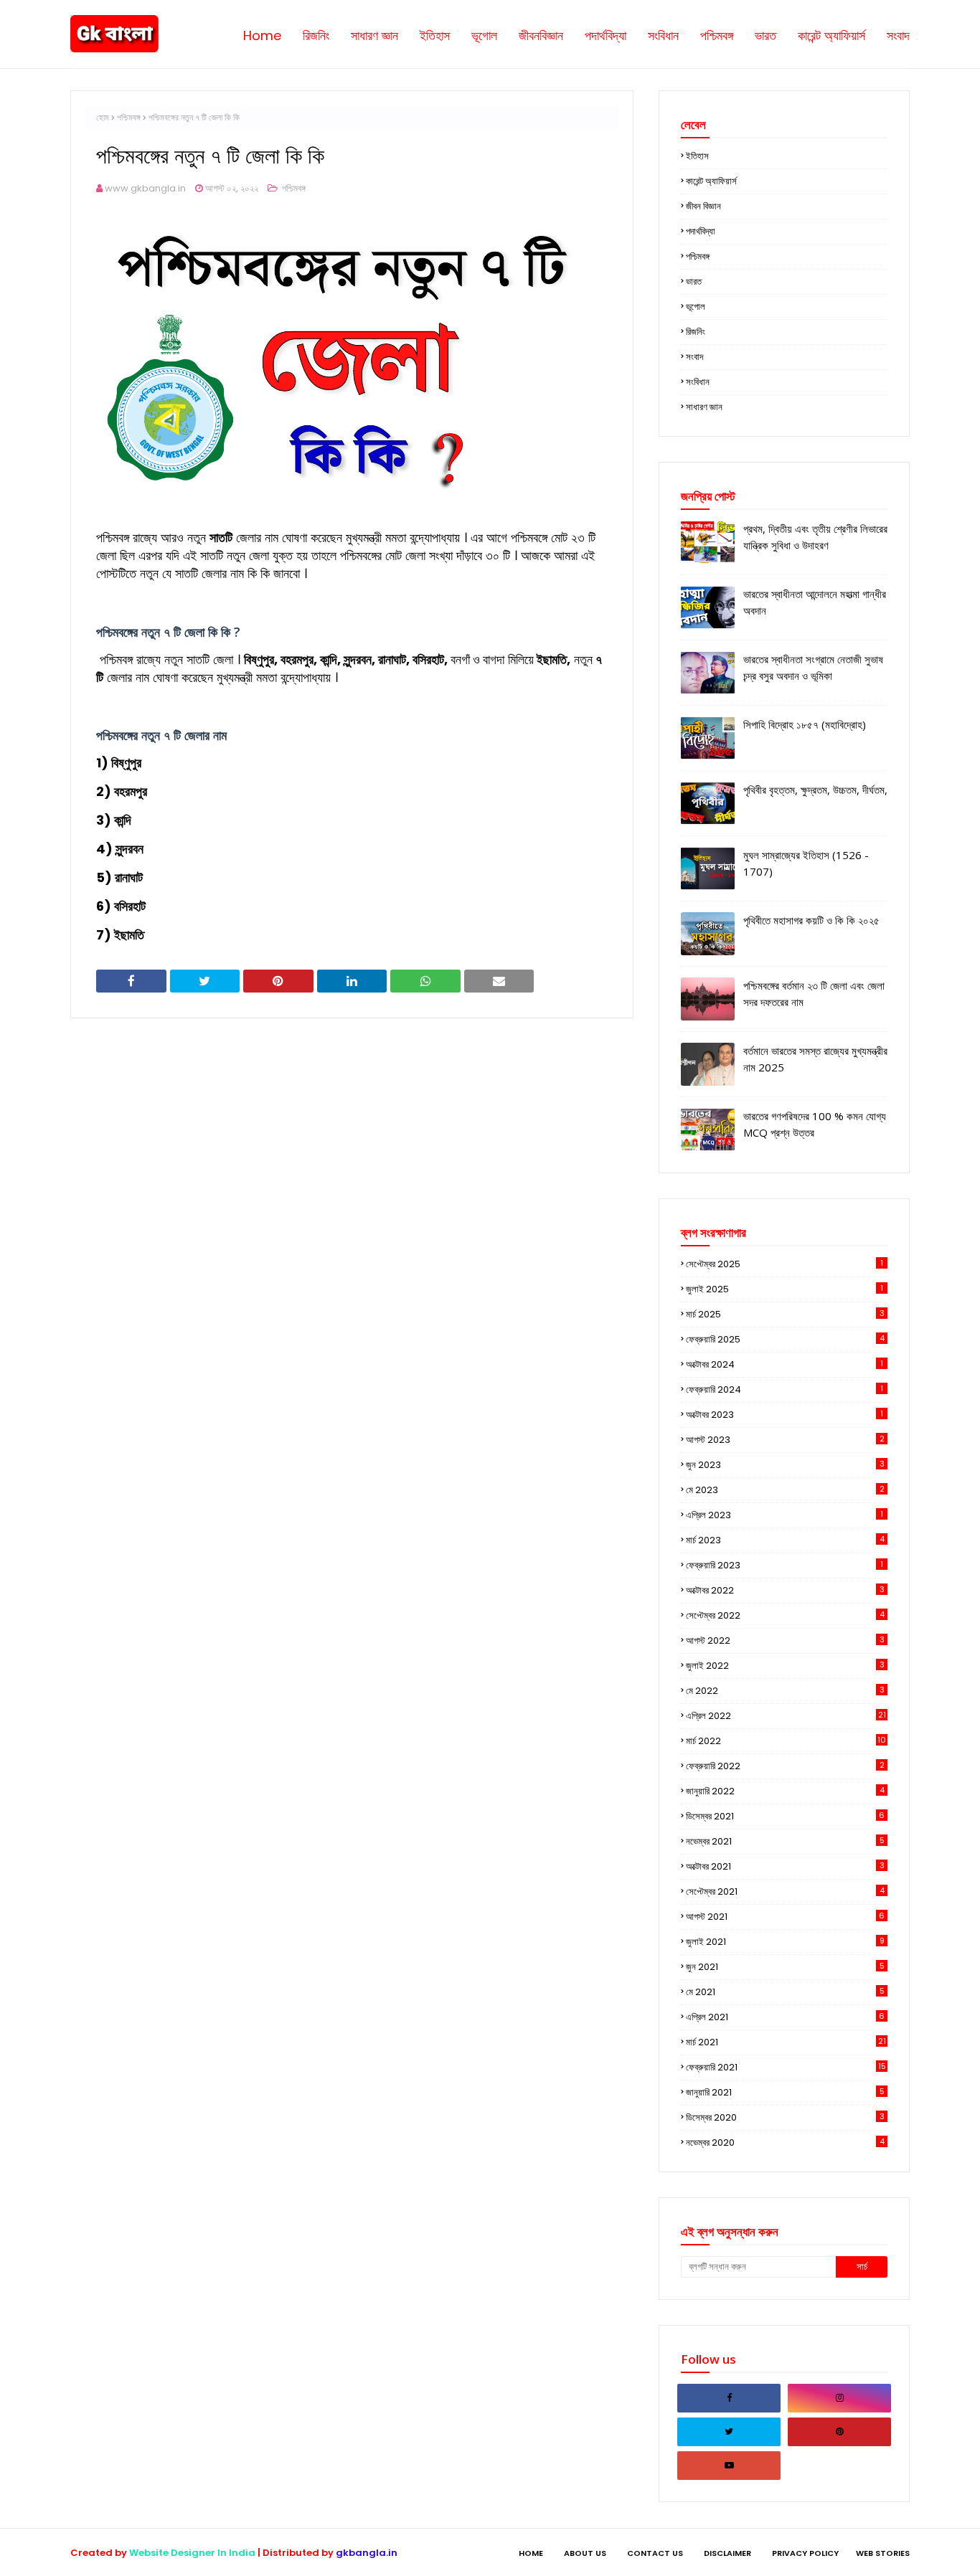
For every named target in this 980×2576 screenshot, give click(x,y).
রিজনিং (696, 332)
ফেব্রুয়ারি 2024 (785, 1389)
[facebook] (729, 2398)
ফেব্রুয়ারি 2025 (785, 1339)
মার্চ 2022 (786, 1741)
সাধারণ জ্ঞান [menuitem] (374, 35)
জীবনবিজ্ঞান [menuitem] (541, 35)
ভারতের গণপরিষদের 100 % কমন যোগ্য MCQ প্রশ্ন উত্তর (815, 1124)
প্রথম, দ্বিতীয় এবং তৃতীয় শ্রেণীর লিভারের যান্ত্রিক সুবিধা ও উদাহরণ (815, 537)
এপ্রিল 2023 (785, 1515)
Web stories (883, 2553)
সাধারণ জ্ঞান (704, 407)
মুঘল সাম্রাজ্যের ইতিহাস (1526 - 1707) (806, 863)
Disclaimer (727, 2553)
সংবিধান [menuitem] (663, 35)
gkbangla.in (367, 2553)
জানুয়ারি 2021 (785, 2092)
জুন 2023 (785, 1465)
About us (585, 2553)
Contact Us (655, 2553)
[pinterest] (839, 2432)
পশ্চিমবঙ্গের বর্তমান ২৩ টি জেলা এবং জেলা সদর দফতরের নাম (814, 994)
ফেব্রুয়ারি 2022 (785, 1766)
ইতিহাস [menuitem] (435, 35)
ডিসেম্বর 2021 (785, 1816)
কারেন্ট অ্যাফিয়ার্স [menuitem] (831, 35)
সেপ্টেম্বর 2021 (785, 1891)
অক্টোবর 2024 (785, 1364)
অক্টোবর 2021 (785, 1866)
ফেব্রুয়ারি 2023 (785, 1565)
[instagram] (839, 2398)
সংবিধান (698, 382)
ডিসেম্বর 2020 (785, 2117)
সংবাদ (694, 357)
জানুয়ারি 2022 (785, 1791)
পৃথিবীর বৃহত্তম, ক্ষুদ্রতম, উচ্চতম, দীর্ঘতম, (815, 790)
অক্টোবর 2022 (785, 1590)
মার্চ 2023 (785, 1540)
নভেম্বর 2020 (785, 2142)
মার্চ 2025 (785, 1314)
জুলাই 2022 (785, 1666)
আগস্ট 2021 (785, 1917)
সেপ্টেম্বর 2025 (785, 1264)
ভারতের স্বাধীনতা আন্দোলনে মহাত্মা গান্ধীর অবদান (815, 602)
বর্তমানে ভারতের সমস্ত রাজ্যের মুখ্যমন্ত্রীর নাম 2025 (815, 1059)
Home (531, 2553)
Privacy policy (805, 2553)
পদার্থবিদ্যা (701, 231)
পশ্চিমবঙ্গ (129, 117)
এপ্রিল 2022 (786, 1716)
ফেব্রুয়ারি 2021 (786, 2067)
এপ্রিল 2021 (785, 2017)
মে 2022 (785, 1691)
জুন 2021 (785, 1967)
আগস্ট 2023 (785, 1440)
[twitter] (729, 2432)
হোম (103, 117)
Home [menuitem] (262, 35)
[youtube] (729, 2466)
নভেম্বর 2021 (785, 1841)
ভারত (694, 281)
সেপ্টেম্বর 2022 (785, 1615)
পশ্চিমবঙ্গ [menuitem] (717, 35)
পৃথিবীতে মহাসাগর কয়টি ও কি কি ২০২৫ (811, 920)
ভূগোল (696, 307)
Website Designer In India (192, 2553)
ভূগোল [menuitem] (484, 35)
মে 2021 (785, 1992)
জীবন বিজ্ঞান (703, 206)
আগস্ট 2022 (785, 1640)
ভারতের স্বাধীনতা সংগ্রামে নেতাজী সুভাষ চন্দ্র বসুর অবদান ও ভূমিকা (813, 667)
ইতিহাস (697, 156)
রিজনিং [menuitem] (316, 35)
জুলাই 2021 (785, 1942)
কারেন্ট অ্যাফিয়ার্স (711, 181)
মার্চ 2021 (786, 2042)
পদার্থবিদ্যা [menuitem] (606, 35)
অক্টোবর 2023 (785, 1415)
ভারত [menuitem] (765, 35)
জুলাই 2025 (785, 1289)
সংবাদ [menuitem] (898, 35)
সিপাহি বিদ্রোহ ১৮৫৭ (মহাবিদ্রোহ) (805, 724)
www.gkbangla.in (145, 188)
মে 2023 (785, 1490)
